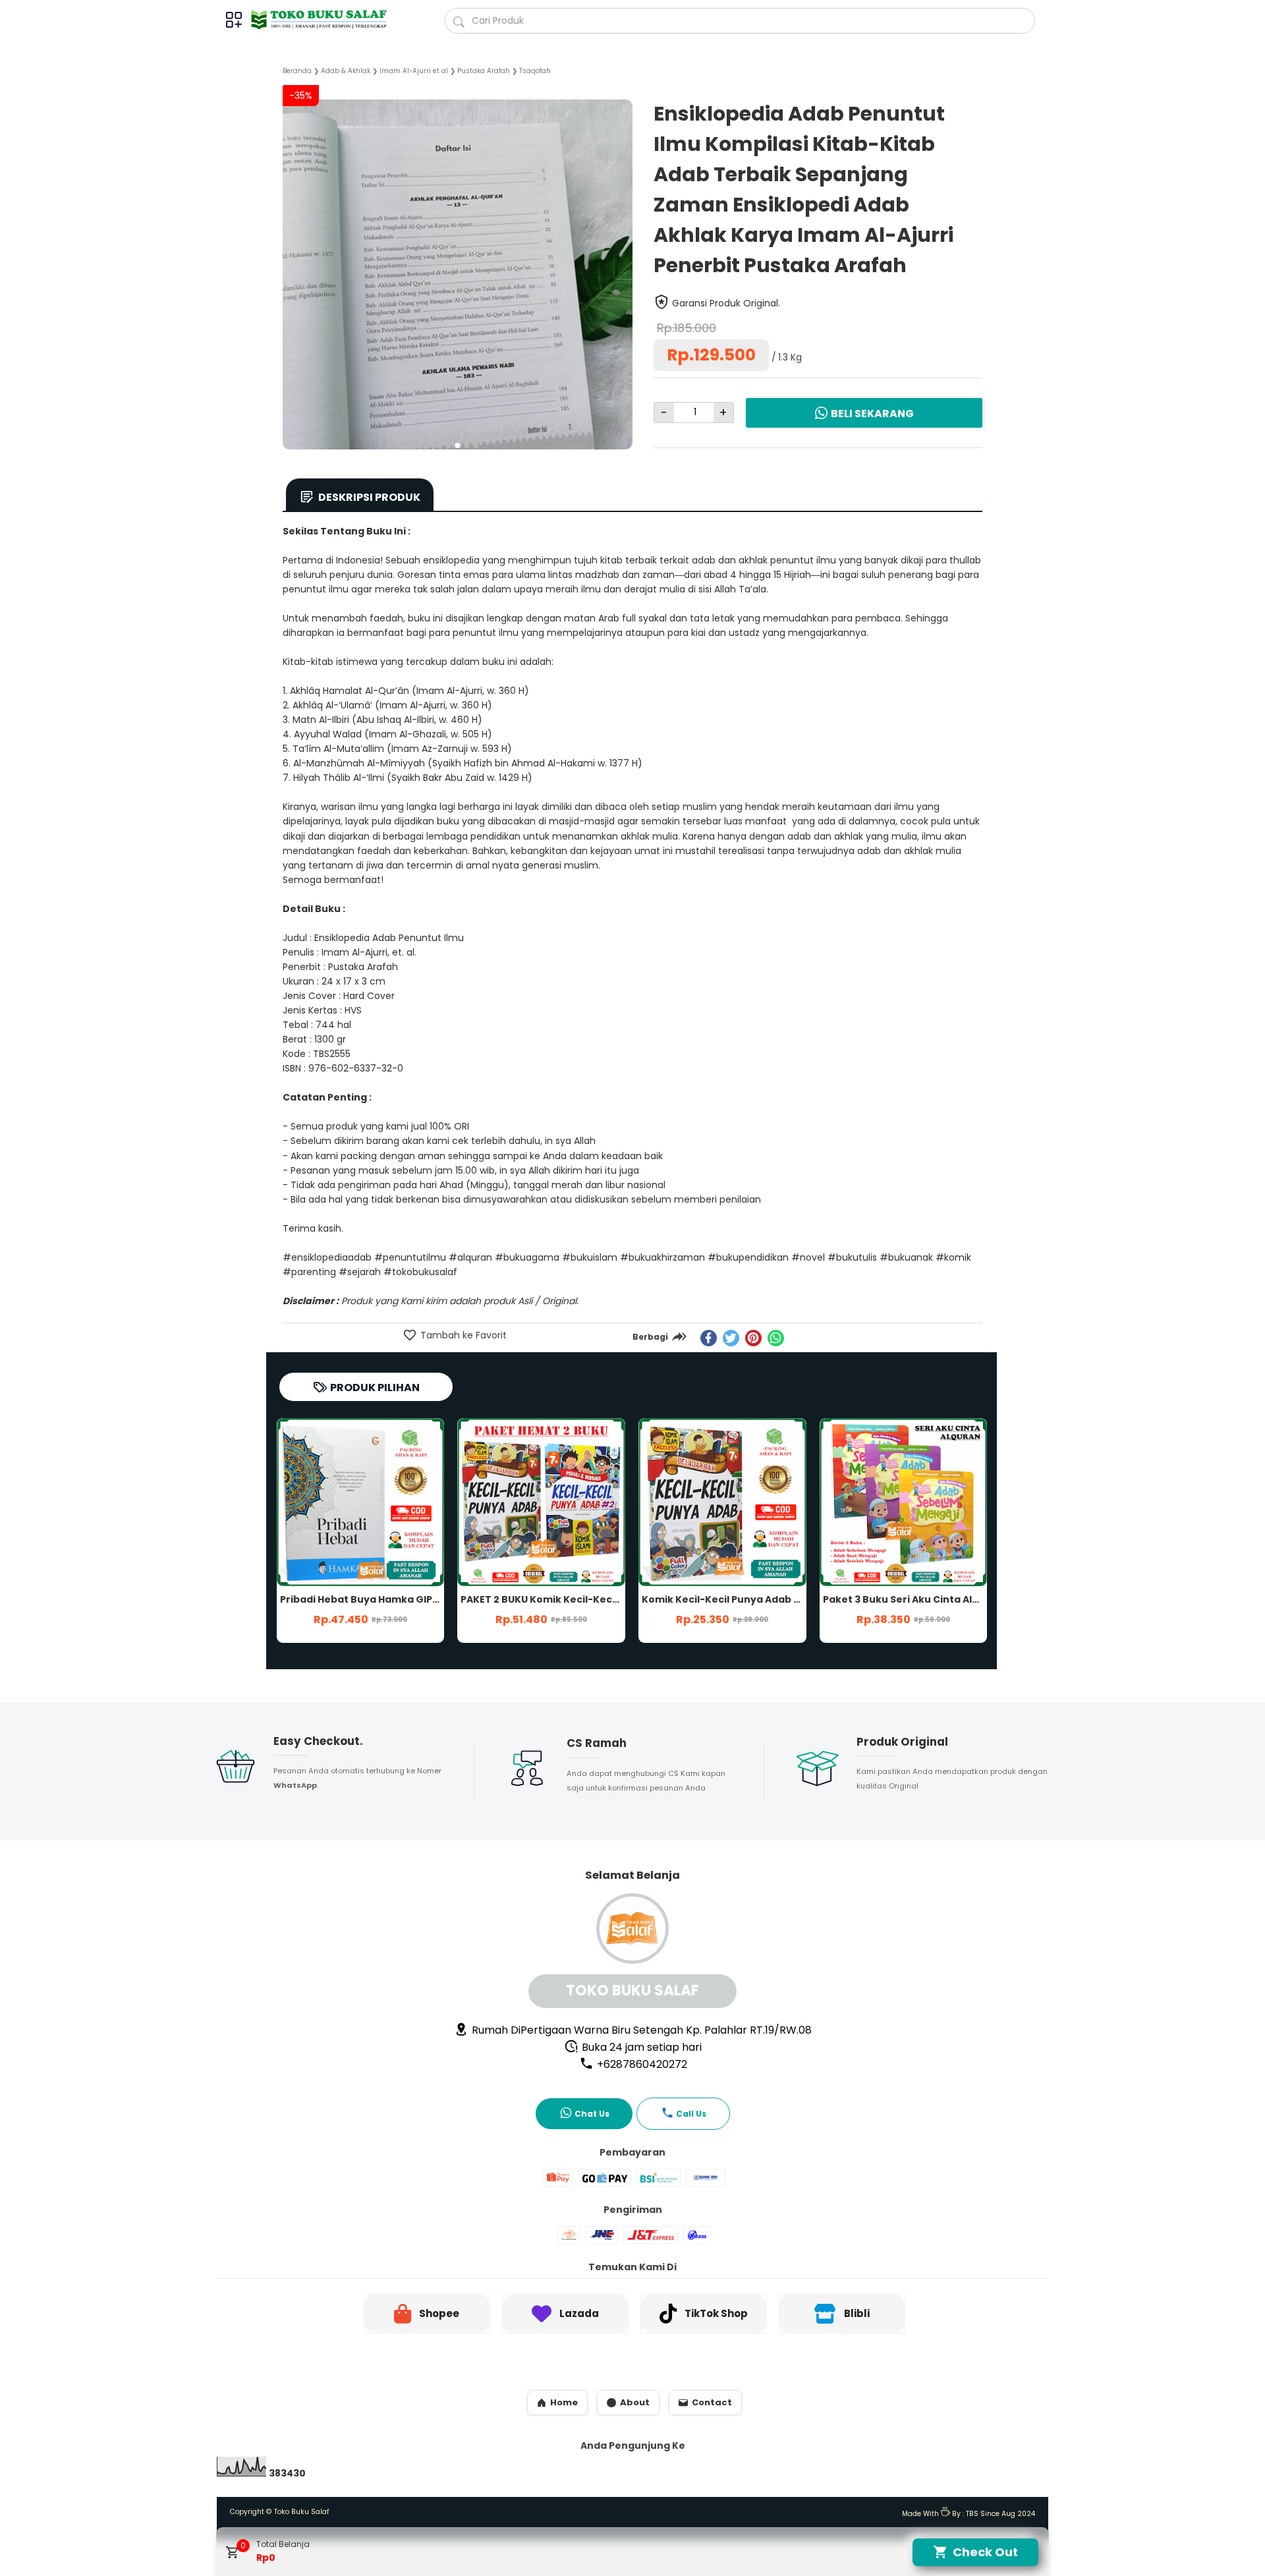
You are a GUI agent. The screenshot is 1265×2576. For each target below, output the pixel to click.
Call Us (691, 2114)
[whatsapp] (776, 1338)
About (635, 2402)
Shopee (439, 2313)
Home (564, 2402)
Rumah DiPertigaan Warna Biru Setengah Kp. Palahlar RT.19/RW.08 (640, 2030)
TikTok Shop (716, 2313)
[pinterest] (753, 1338)
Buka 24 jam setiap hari (640, 2047)
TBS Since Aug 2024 (1000, 2514)
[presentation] (293, 258)
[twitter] (731, 1338)
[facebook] (709, 1338)
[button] (439, 445)
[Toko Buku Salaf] (324, 20)
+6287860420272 (641, 2064)
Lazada (579, 2313)
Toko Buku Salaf (302, 2512)
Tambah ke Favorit (462, 1335)
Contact (712, 2402)
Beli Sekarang (872, 414)
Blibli (857, 2313)
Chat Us (592, 2114)
